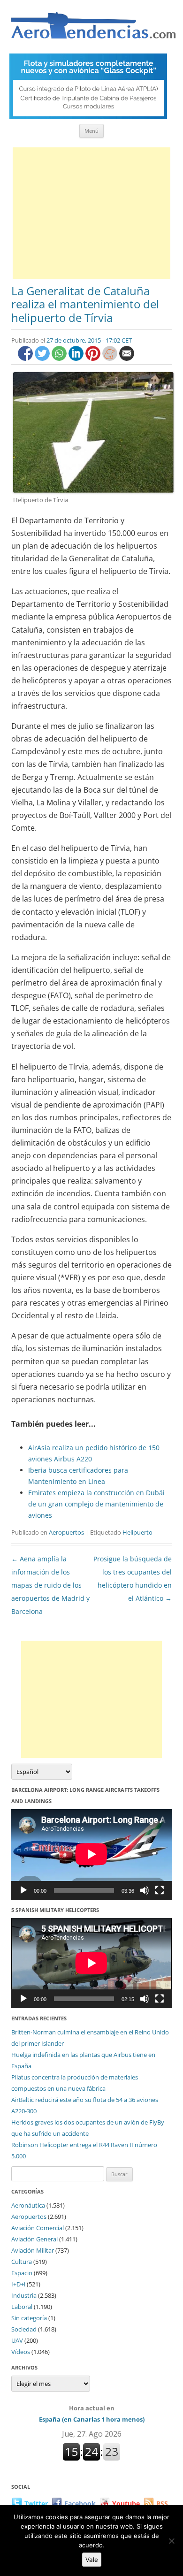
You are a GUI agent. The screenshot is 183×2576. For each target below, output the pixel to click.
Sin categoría (29, 2318)
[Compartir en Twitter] (43, 358)
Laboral (22, 2307)
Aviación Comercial (38, 2228)
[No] (171, 2541)
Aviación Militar (33, 2250)
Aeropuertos (66, 1532)
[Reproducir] (23, 1890)
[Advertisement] (91, 213)
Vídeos (21, 2352)
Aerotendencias (93, 29)
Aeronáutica (28, 2205)
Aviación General (34, 2239)
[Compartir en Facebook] (26, 358)
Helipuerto (137, 1532)
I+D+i (18, 2284)
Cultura (22, 2262)
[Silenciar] (145, 1890)
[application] (91, 1854)
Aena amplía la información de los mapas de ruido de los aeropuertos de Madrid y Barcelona (50, 1585)
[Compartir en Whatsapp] (60, 358)
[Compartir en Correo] (127, 358)
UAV (17, 2340)
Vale (92, 2560)
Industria (24, 2295)
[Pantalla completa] (160, 1890)
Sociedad (24, 2329)
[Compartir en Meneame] (111, 358)
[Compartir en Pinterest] (94, 358)
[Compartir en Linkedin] (77, 358)
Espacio (22, 2273)
